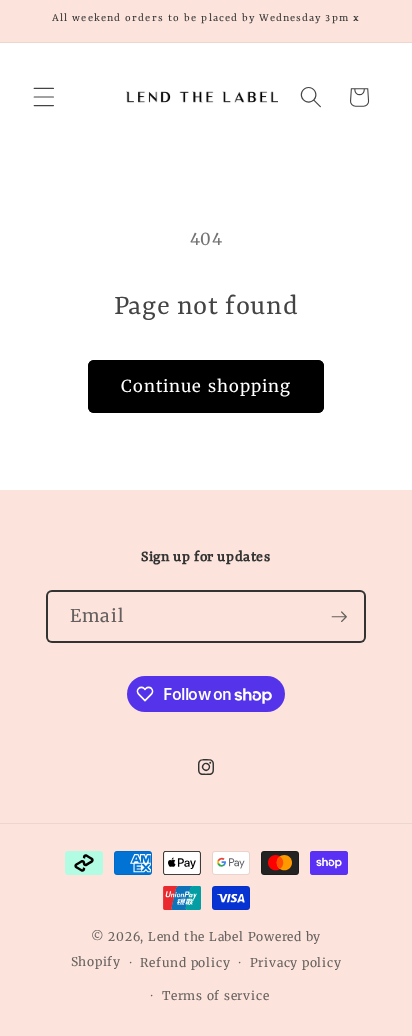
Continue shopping (206, 386)
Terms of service (215, 995)
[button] (44, 97)
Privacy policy (296, 962)
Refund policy (185, 962)
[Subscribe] (339, 617)
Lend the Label (196, 936)
